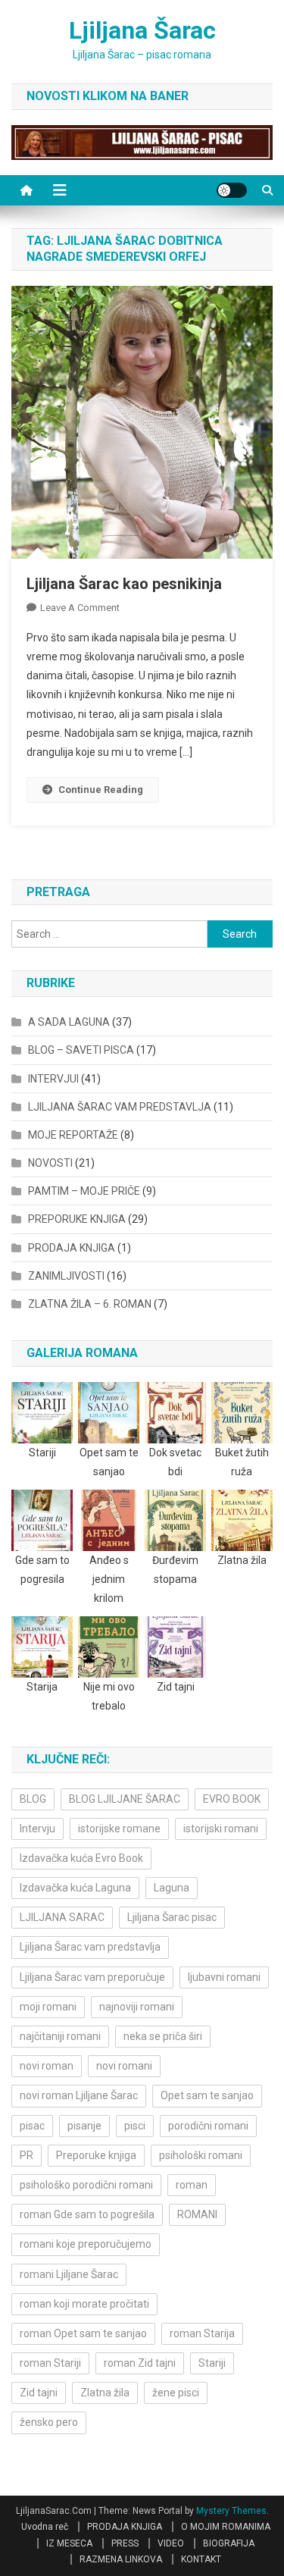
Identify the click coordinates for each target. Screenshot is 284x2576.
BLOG (33, 1799)
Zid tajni (39, 2393)
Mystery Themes (231, 2511)
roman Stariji (50, 2363)
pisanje (84, 2126)
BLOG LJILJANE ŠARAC (125, 1799)
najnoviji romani (137, 2007)
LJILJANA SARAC (62, 1917)
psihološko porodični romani (86, 2185)
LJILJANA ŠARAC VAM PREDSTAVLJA (120, 1107)
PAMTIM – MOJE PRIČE (84, 1191)
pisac (32, 2126)
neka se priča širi (163, 2036)
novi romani (124, 2066)
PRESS (125, 2543)
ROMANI (197, 2214)
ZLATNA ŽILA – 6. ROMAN (90, 1304)
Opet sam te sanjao (207, 2095)
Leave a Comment (80, 608)
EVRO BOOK (232, 1799)
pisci (135, 2126)
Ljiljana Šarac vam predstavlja (90, 1947)
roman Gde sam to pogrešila (87, 2214)
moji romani (48, 2007)
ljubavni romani (224, 1977)
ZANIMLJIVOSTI (66, 1276)
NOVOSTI (50, 1163)
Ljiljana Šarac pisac (172, 1917)
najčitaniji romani (60, 2036)
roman (192, 2185)
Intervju (37, 1829)
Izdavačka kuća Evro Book (81, 1858)
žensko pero (49, 2422)
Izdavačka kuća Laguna (75, 1888)
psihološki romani (201, 2155)
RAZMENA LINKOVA (121, 2559)
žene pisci (176, 2393)
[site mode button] (232, 190)
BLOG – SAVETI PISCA (81, 1050)
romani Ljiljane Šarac (69, 2274)
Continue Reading (101, 790)
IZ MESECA (69, 2543)
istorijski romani (221, 1829)
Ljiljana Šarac (142, 30)
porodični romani (208, 2126)
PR (27, 2155)
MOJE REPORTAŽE (73, 1135)
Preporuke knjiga (96, 2155)
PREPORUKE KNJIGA (77, 1219)
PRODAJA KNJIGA (72, 1248)
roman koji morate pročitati (84, 2304)
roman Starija (202, 2333)
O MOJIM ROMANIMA (226, 2527)
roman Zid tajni (140, 2363)
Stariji (212, 2363)
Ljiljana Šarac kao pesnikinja (124, 584)
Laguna (172, 1888)
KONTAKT (201, 2559)
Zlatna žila (105, 2393)
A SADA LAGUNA (69, 1022)
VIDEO (171, 2543)
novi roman (47, 2066)
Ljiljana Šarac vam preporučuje (92, 1977)
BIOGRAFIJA (229, 2543)
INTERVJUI (53, 1079)
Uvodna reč (45, 2527)
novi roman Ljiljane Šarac (79, 2095)
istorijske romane (119, 1829)
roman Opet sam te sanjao (83, 2333)
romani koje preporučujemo (86, 2244)
